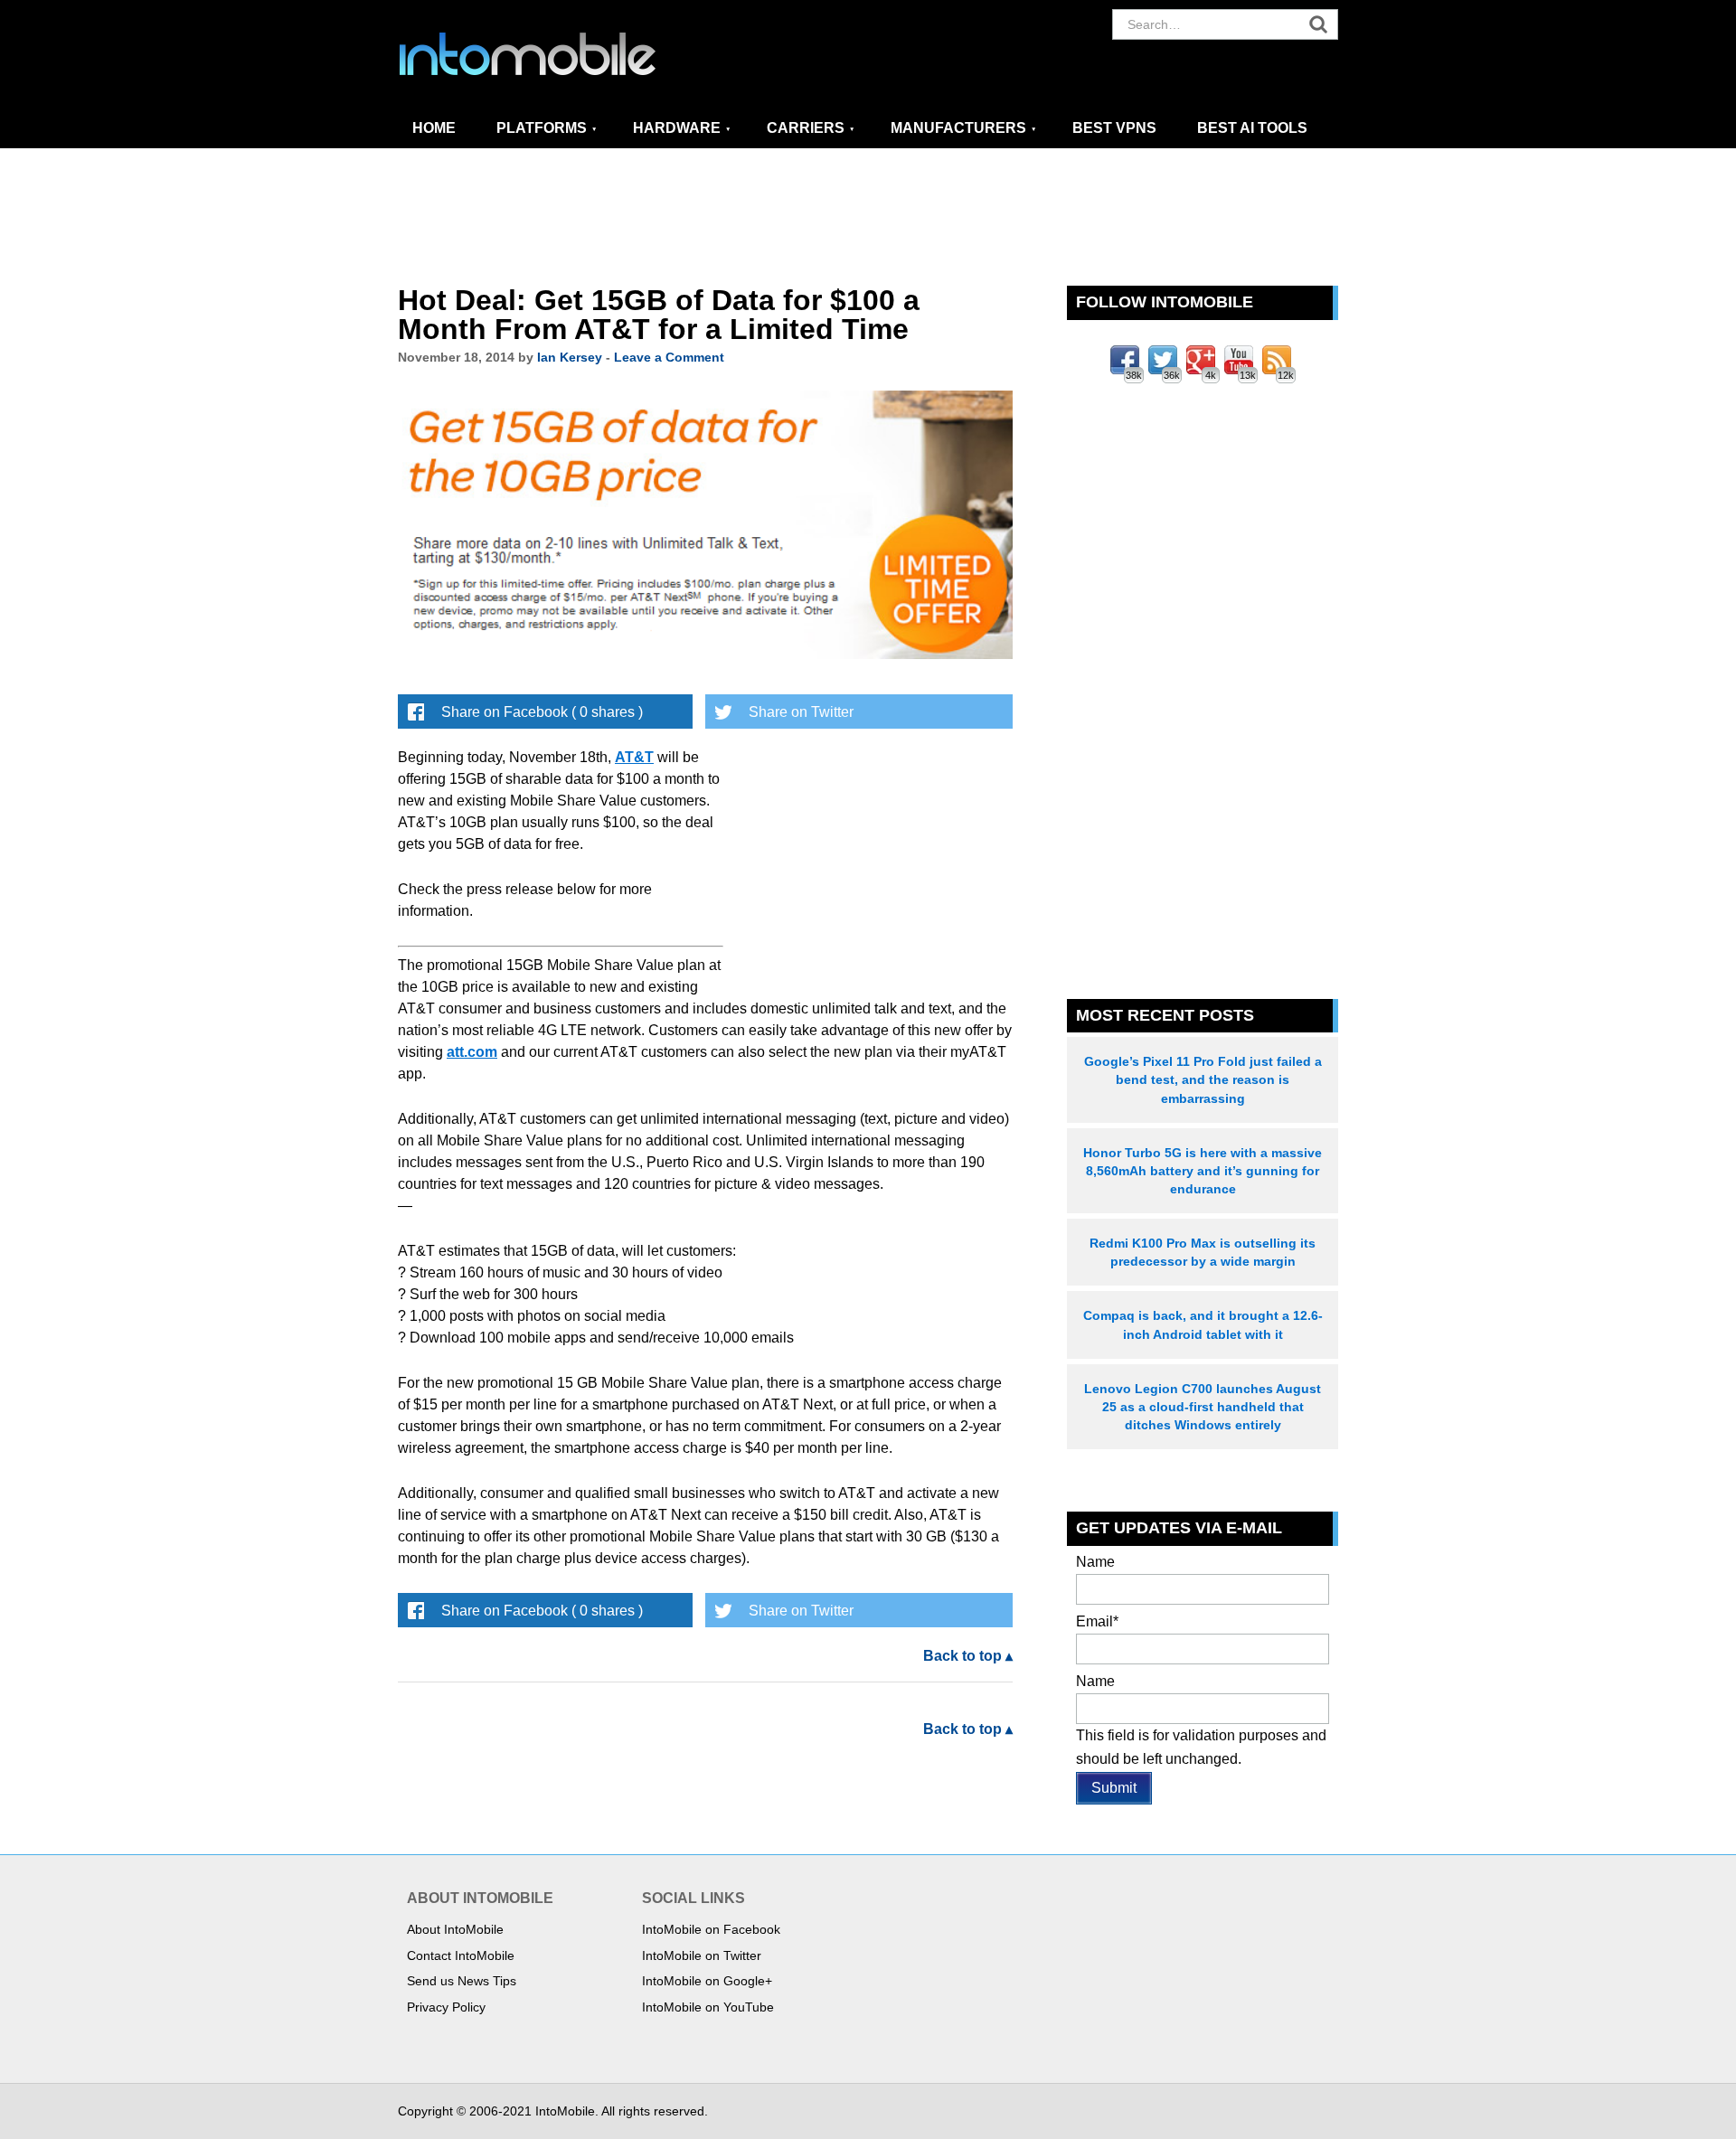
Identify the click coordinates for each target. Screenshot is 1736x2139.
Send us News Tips (462, 1981)
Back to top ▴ (968, 1656)
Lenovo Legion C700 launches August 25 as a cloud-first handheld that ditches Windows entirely (1203, 1407)
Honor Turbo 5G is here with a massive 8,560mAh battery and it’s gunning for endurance (1203, 1171)
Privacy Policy (446, 2007)
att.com (472, 1052)
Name (1095, 1562)
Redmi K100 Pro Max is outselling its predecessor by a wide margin (1203, 1252)
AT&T (634, 757)
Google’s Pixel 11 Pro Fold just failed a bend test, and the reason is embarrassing (1203, 1079)
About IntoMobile (455, 1929)
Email (1097, 1621)
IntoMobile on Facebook (711, 1929)
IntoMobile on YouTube (708, 2007)
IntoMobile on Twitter (702, 1955)
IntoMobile (561, 54)
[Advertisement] (868, 218)
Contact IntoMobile (461, 1955)
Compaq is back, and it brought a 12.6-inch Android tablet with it (1203, 1324)
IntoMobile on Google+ (707, 1981)
